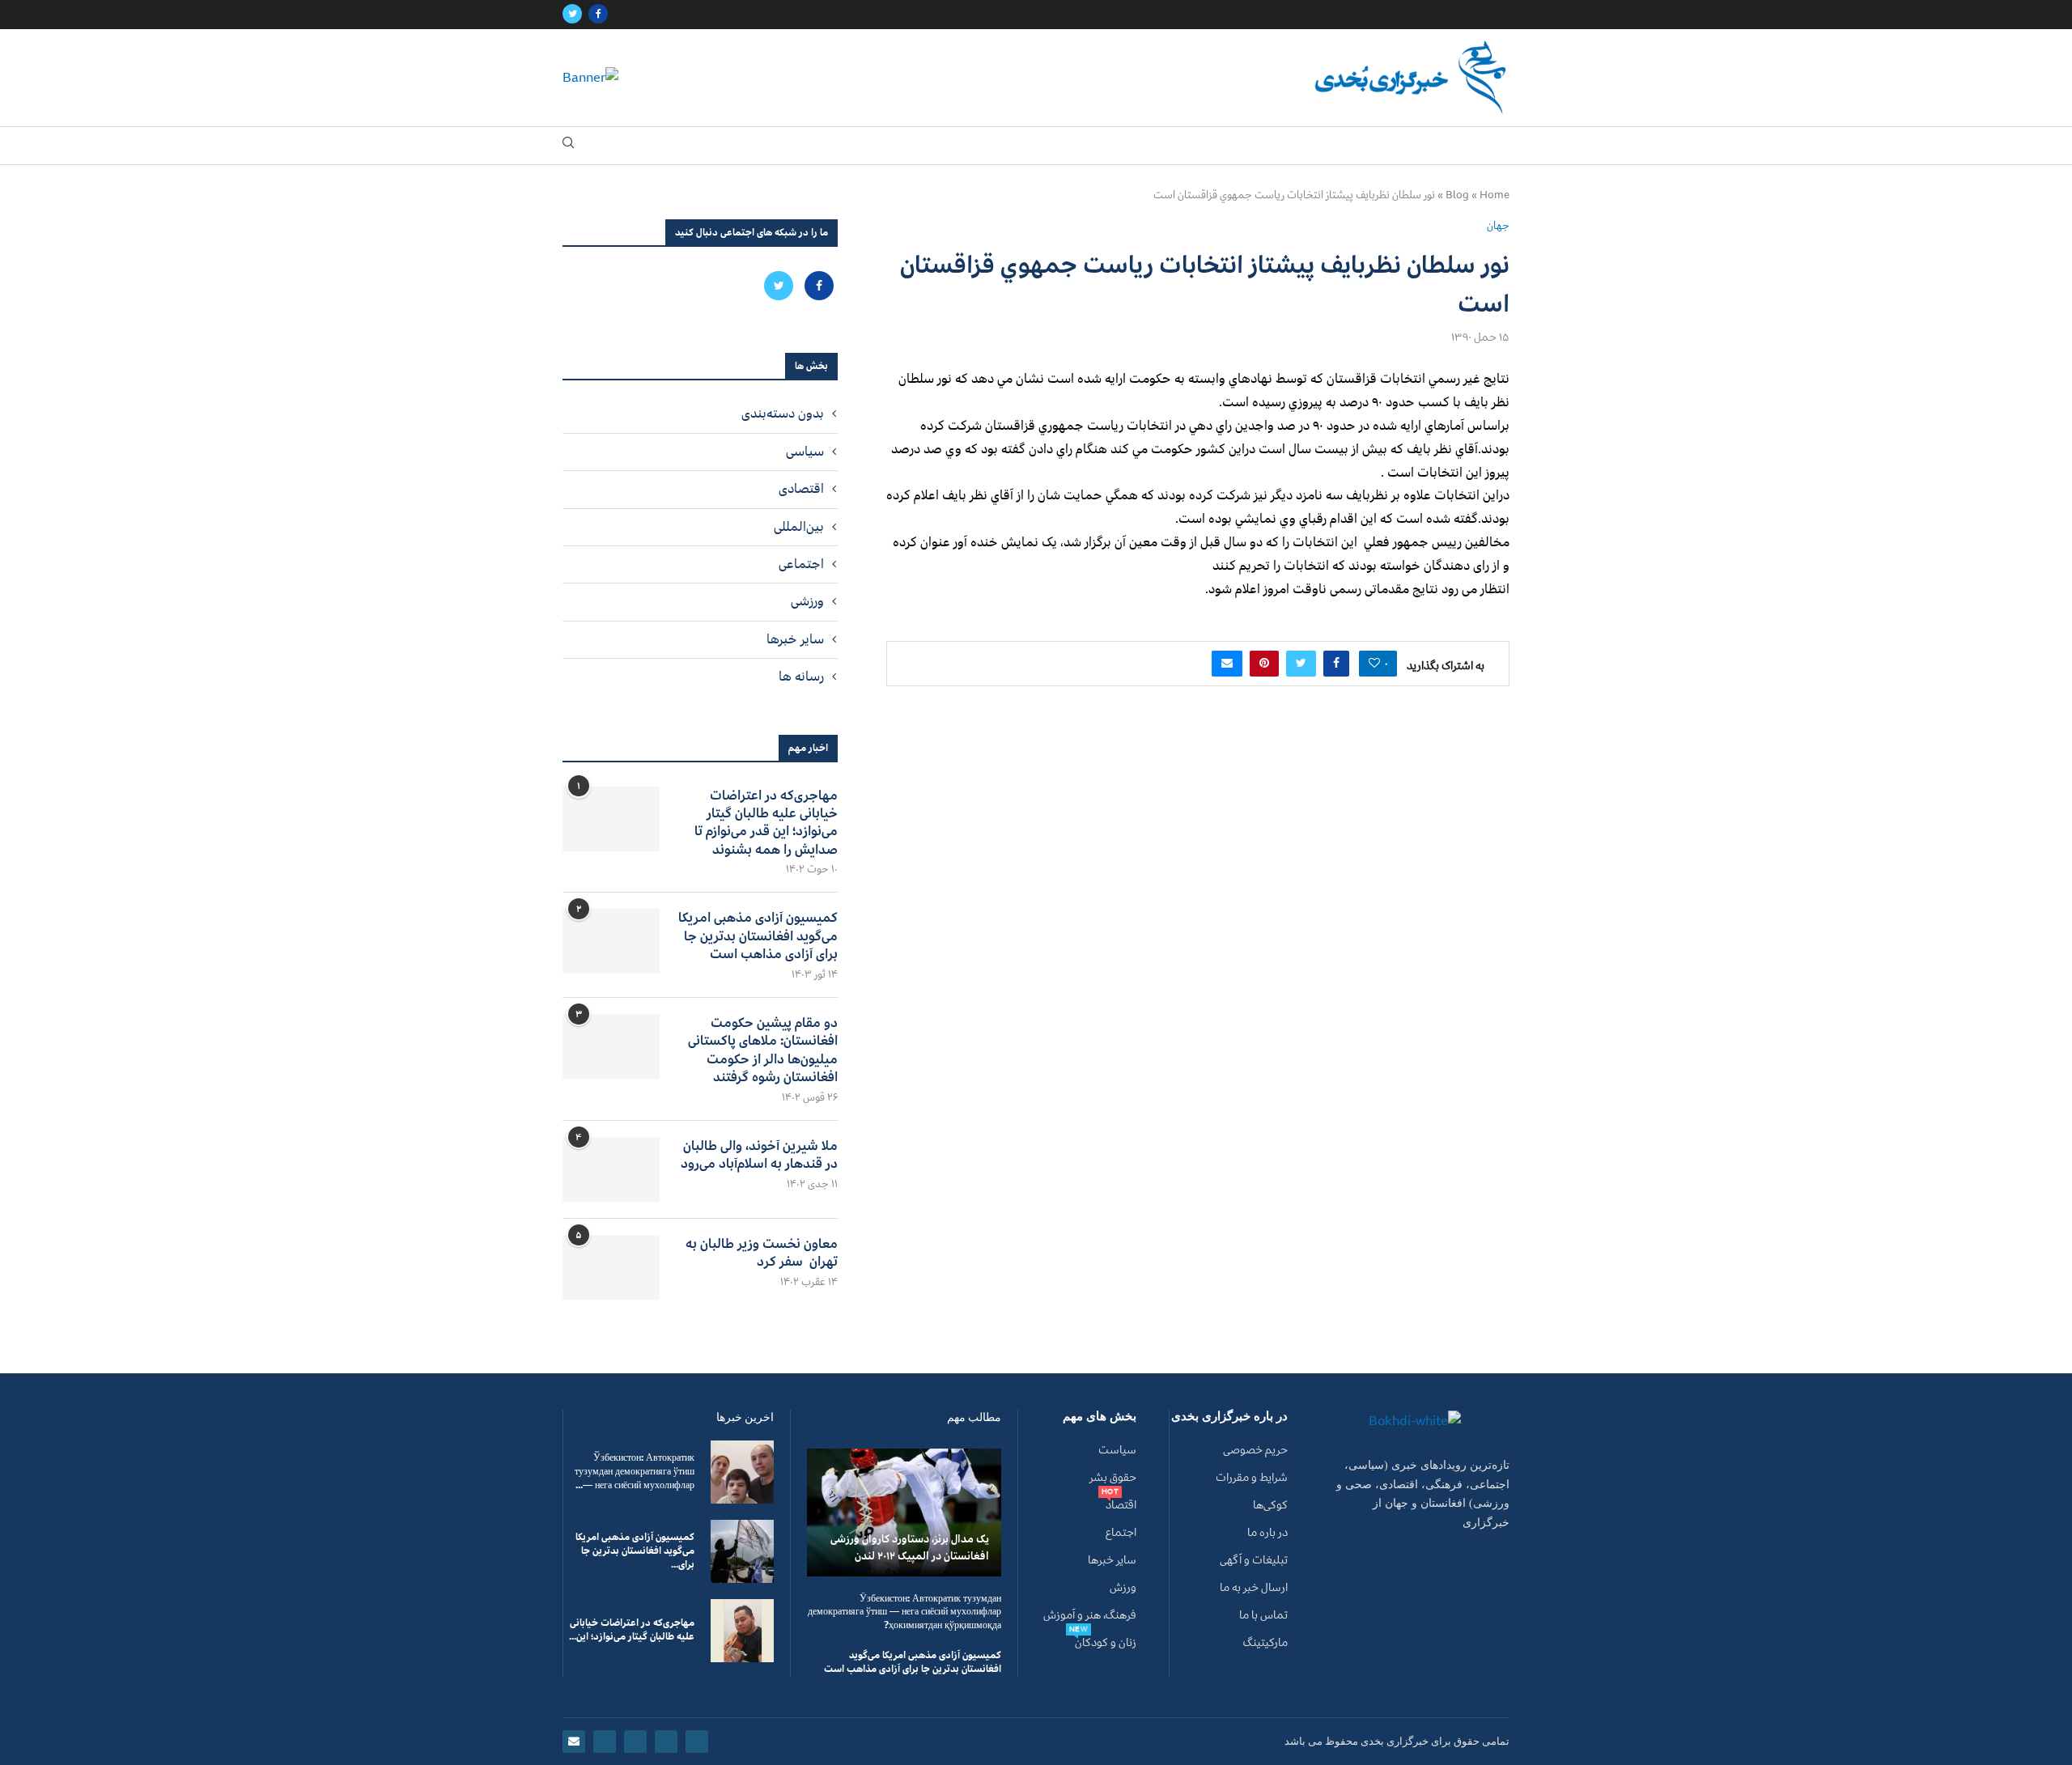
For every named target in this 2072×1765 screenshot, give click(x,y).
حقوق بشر (1113, 1478)
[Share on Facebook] (1336, 664)
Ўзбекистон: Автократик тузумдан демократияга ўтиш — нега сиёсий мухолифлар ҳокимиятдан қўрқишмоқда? (904, 1612)
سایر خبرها (795, 639)
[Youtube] (605, 1742)
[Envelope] (574, 1742)
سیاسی (805, 452)
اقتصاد (1121, 1505)
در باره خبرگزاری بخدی (1229, 1417)
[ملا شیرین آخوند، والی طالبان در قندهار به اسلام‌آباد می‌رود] (611, 1169)
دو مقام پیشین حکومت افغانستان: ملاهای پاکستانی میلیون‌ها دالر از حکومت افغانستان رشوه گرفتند (763, 1050)
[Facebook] (598, 15)
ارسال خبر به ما (1254, 1588)
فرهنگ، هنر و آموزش (1090, 1615)
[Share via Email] (1227, 664)
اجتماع (1121, 1533)
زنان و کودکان (1106, 1643)
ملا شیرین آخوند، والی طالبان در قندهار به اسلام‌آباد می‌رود (759, 1155)
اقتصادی (801, 489)
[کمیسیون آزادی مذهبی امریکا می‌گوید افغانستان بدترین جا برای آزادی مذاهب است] (611, 941)
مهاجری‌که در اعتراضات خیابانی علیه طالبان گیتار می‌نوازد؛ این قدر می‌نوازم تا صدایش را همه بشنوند (766, 823)
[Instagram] (635, 1742)
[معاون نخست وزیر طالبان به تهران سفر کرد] (611, 1267)
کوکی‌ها (1270, 1505)
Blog (1457, 195)
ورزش (1123, 1588)
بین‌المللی (799, 527)
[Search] (568, 146)
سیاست (1117, 1450)
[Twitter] (572, 15)
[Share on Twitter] (1301, 664)
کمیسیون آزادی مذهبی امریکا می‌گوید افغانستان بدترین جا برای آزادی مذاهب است (758, 936)
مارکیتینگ (1265, 1643)
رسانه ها (801, 677)
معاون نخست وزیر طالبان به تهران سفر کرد (762, 1253)
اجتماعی (801, 564)
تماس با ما (1263, 1615)
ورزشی (807, 601)
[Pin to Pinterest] (1264, 664)
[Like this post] (1374, 664)
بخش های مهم (1100, 1417)
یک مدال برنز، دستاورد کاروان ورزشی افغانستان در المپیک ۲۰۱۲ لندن (910, 1547)
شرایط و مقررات (1252, 1478)
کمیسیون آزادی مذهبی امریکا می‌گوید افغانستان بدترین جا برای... (635, 1551)
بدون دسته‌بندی (783, 414)
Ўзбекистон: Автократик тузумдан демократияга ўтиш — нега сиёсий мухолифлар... (635, 1472)
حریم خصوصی (1255, 1450)
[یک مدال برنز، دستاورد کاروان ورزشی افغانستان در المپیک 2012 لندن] (904, 1512)
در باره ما (1267, 1533)
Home (1495, 195)
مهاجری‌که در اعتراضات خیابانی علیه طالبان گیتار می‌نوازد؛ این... (632, 1630)
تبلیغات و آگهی (1254, 1560)
